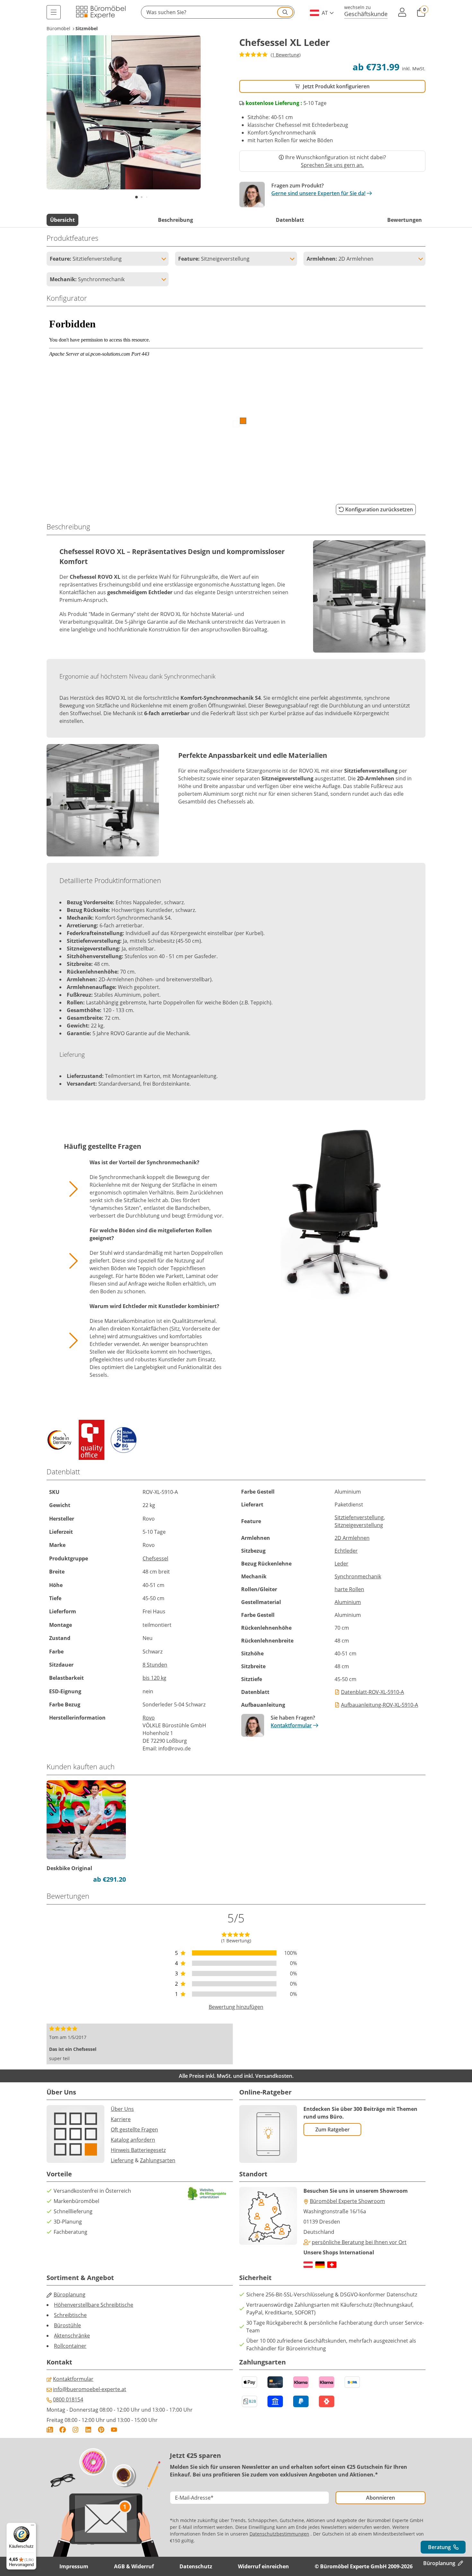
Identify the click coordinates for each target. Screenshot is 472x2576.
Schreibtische (70, 2315)
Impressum (74, 2566)
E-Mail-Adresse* (194, 2498)
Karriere (121, 2119)
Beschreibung (175, 220)
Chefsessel (155, 1558)
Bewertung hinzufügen (236, 2007)
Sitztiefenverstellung (359, 1517)
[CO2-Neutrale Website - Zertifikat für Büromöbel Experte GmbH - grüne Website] (207, 2194)
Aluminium (348, 1602)
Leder (341, 1564)
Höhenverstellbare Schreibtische (94, 2305)
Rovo (149, 1718)
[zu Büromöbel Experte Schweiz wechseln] (332, 2265)
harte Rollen (349, 1589)
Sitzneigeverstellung (359, 1525)
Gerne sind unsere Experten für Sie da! (318, 193)
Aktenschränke (72, 2336)
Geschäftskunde (366, 14)
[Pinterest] (101, 2430)
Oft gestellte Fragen (134, 2129)
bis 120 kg (154, 1678)
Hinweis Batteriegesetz (138, 2150)
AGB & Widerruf (134, 2566)
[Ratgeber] (50, 2430)
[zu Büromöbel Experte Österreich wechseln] (308, 2265)
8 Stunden (155, 1665)
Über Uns (122, 2109)
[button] (218, 12)
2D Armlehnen (352, 1538)
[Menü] (54, 12)
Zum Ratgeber (332, 2129)
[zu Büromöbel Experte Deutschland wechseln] (320, 2265)
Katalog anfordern (133, 2140)
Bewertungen (405, 220)
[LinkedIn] (88, 2430)
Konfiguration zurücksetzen (379, 509)
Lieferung (122, 2160)
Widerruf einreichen (263, 2566)
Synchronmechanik (358, 1576)
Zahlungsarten (158, 2160)
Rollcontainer (70, 2346)
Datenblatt (290, 220)
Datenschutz (196, 2566)
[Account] (402, 12)
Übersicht (62, 220)
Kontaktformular (291, 1725)
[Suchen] (285, 12)
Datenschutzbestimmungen (279, 2534)
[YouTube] (114, 2430)
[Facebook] (63, 2430)
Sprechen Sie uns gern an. (332, 165)
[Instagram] (75, 2430)
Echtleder (346, 1551)
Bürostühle (67, 2325)
